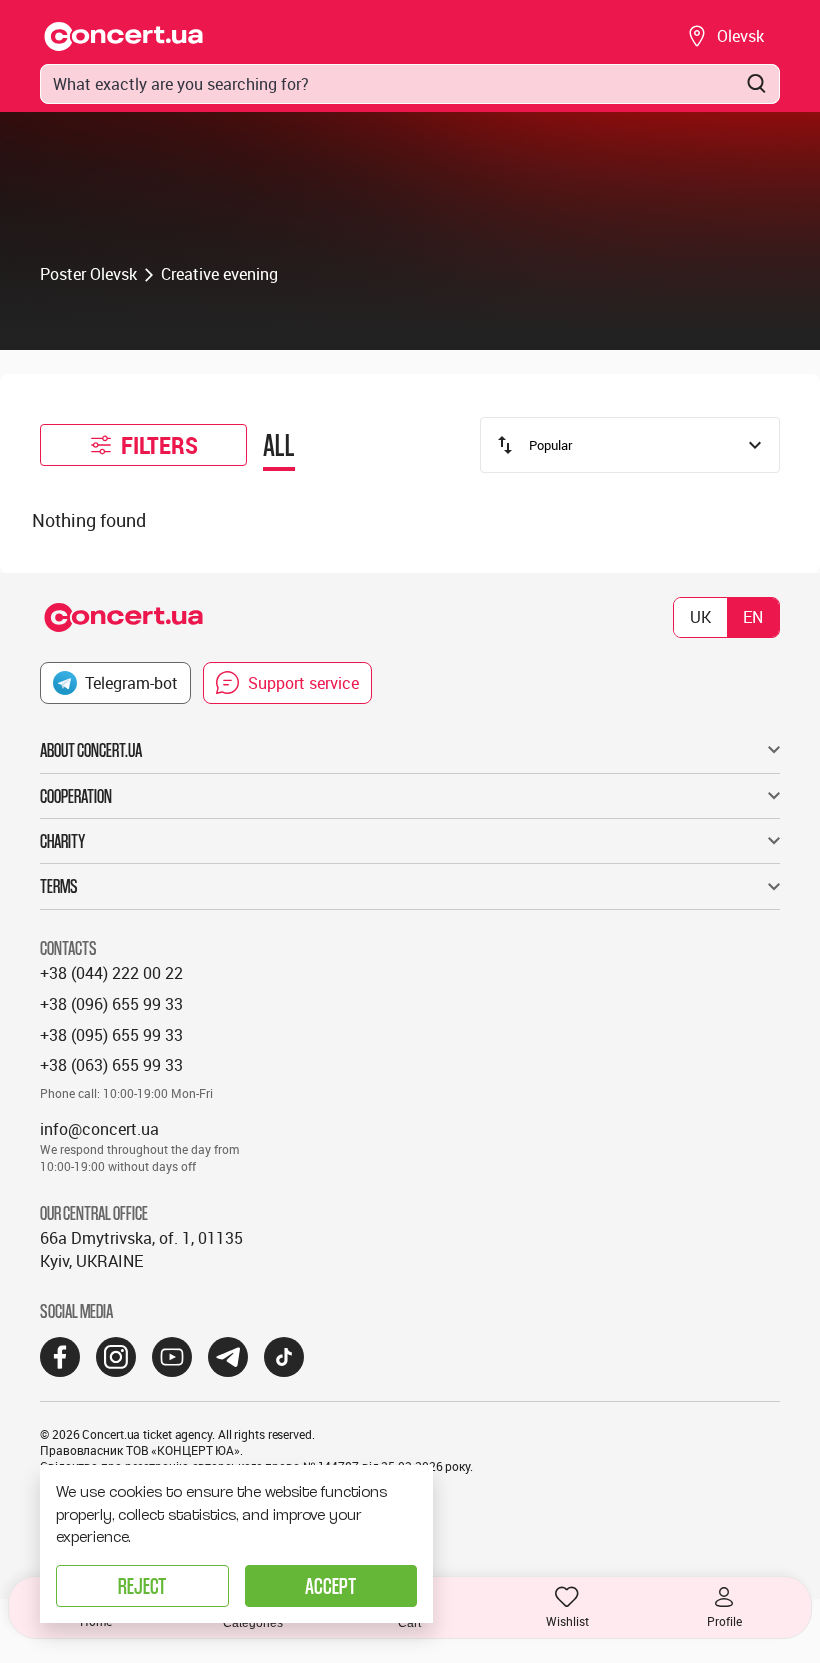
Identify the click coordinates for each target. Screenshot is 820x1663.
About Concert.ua (91, 750)
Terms (59, 886)
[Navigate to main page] (124, 36)
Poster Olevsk (88, 274)
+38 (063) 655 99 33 (111, 1065)
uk (700, 617)
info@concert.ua (99, 1129)
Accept (330, 1585)
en (753, 617)
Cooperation (76, 796)
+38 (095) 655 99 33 (111, 1035)
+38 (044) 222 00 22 (111, 973)
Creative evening (219, 274)
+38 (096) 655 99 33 (111, 1004)
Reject (142, 1585)
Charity (62, 841)
